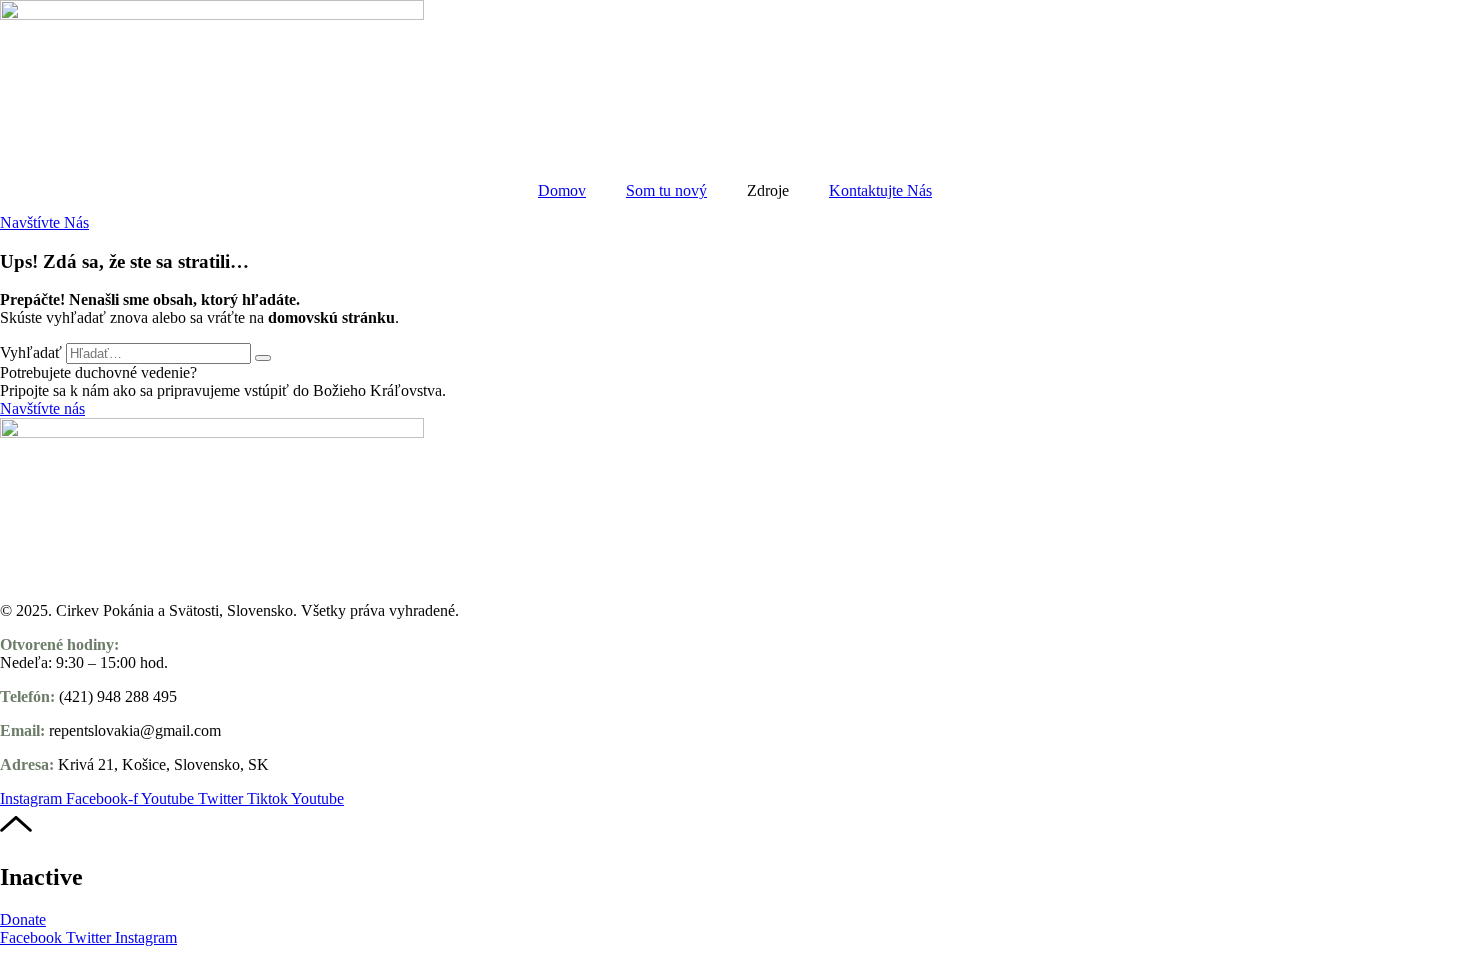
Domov (562, 190)
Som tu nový (666, 190)
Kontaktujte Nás (880, 190)
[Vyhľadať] (263, 358)
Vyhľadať (31, 352)
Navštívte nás (42, 408)
